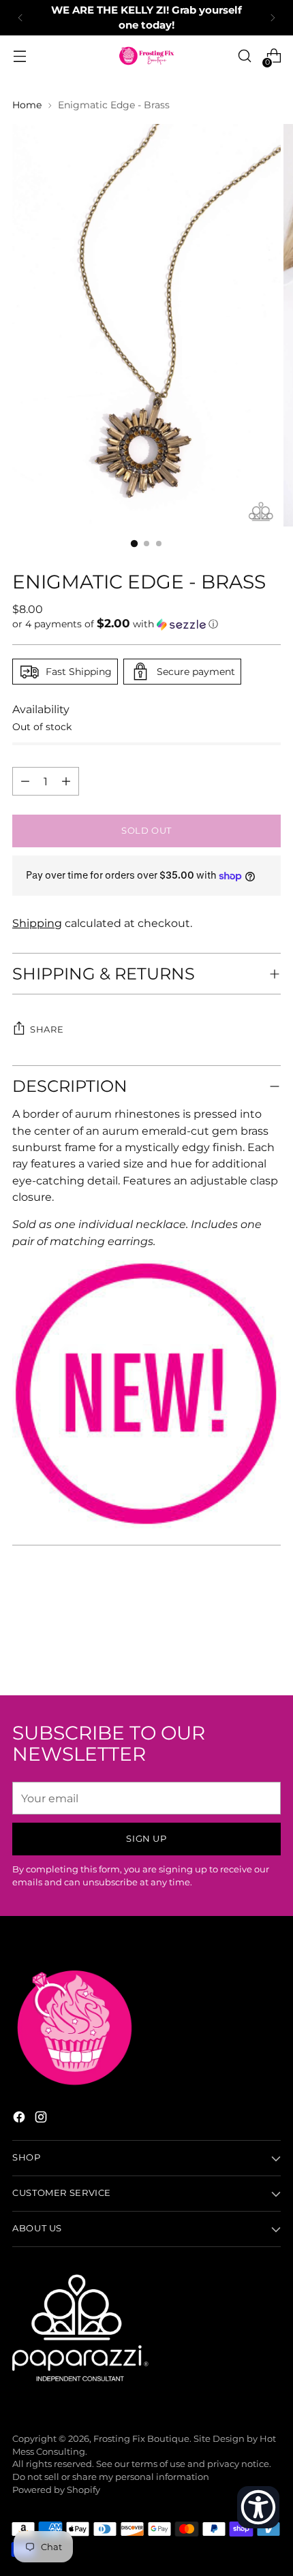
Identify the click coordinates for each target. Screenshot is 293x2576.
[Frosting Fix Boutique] (146, 56)
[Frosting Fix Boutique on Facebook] (20, 2119)
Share (47, 1030)
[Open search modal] (244, 56)
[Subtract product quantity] (66, 781)
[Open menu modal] (19, 56)
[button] (146, 624)
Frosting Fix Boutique (141, 2439)
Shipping (37, 923)
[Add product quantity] (25, 781)
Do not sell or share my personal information (111, 2477)
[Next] (273, 18)
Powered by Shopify (56, 2490)
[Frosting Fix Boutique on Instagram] (42, 2119)
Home (27, 105)
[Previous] (20, 18)
